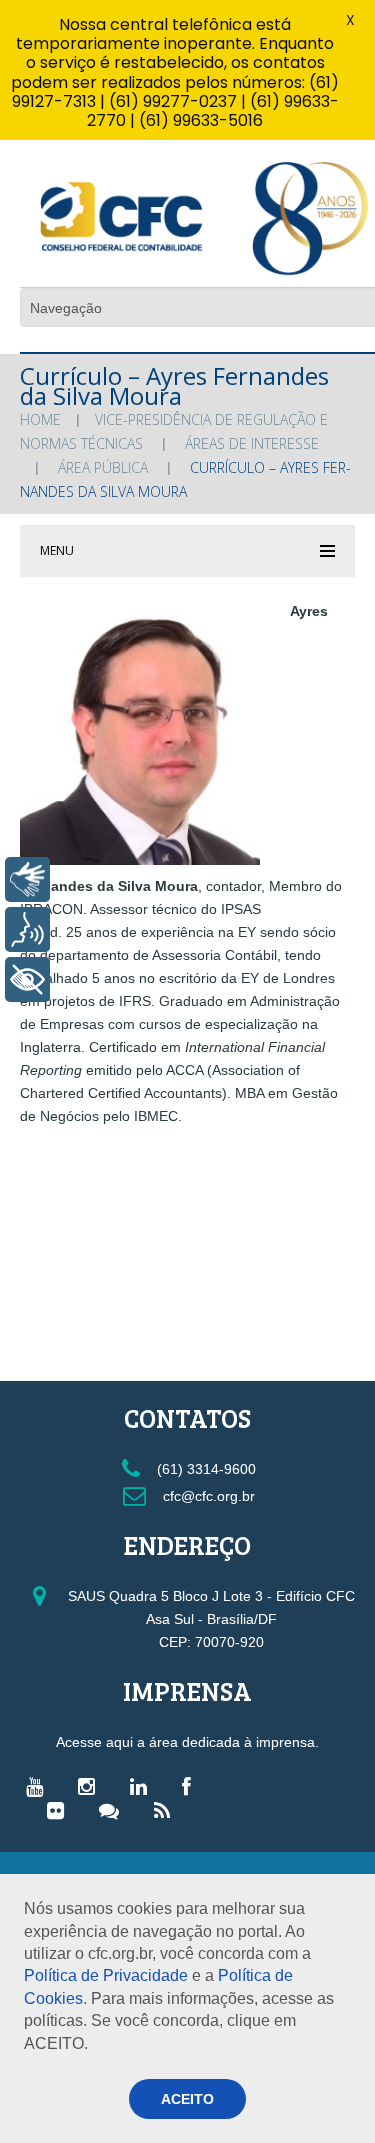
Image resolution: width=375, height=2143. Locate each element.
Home (40, 419)
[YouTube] (39, 1786)
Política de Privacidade (106, 1975)
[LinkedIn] (143, 1786)
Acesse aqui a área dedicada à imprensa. (187, 1742)
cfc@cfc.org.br (207, 1496)
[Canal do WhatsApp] (114, 1810)
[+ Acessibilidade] (27, 979)
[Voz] (27, 929)
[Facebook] (191, 1786)
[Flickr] (60, 1810)
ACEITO (187, 2099)
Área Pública (103, 467)
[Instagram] (91, 1786)
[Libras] (27, 879)
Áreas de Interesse (252, 443)
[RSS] (167, 1810)
